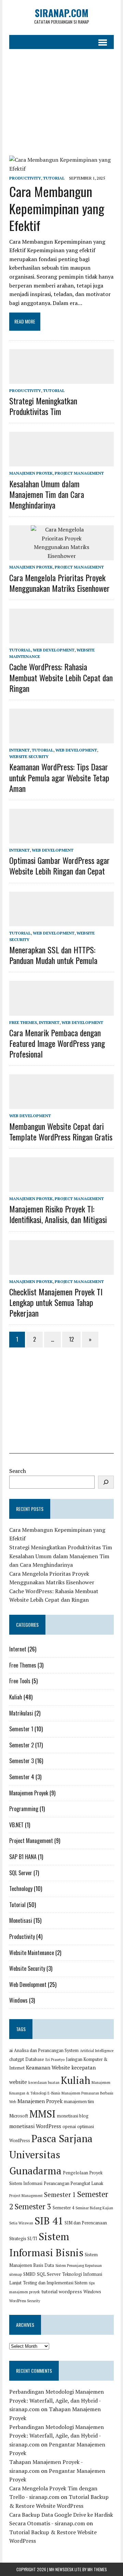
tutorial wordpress (62, 2291)
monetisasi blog (73, 2116)
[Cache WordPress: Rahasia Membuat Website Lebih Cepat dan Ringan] (61, 639)
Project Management (79, 473)
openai (69, 2127)
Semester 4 (22, 1777)
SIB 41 (49, 2221)
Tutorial (54, 178)
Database (35, 2059)
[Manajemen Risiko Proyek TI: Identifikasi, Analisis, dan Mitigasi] (61, 1187)
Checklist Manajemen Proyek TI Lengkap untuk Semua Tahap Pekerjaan (56, 1302)
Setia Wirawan (21, 2223)
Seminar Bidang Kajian (94, 2208)
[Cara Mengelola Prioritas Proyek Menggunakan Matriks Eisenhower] (61, 556)
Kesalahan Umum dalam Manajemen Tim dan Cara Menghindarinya (47, 494)
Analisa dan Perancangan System (46, 2050)
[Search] (106, 1482)
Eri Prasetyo (55, 2060)
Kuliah (16, 1697)
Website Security (29, 756)
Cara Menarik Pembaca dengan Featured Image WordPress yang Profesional (57, 1043)
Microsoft (19, 2116)
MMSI (43, 2114)
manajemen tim (79, 2102)
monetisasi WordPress (35, 2126)
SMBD (29, 2274)
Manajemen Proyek (31, 473)
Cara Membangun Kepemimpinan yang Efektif (57, 208)
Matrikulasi (21, 1713)
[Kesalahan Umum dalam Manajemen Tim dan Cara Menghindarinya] (61, 462)
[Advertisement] (61, 102)
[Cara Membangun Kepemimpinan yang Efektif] (61, 169)
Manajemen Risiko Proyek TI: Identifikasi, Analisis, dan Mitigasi (58, 1214)
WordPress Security (25, 2301)
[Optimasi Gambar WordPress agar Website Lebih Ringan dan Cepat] (61, 839)
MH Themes (97, 2569)
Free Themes (23, 1022)
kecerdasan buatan (44, 2083)
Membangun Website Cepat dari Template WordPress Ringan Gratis (61, 1131)
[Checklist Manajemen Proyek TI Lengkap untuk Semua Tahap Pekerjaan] (61, 1270)
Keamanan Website (48, 2067)
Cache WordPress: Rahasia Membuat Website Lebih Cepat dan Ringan (61, 677)
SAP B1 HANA (23, 1857)
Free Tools (20, 1681)
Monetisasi (21, 1920)
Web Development (54, 650)
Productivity (25, 178)
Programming (24, 1809)
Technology (21, 1889)
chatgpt (17, 2059)
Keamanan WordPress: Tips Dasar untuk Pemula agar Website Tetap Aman (59, 777)
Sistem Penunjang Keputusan (79, 2266)
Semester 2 (22, 1745)
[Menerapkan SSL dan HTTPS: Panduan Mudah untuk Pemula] (61, 921)
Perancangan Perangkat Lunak (73, 2183)
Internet (19, 750)
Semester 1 (21, 1729)
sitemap (16, 2274)
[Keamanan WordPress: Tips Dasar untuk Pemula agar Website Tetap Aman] (61, 739)
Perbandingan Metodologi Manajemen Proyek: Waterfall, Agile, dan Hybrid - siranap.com (57, 2400)
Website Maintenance (32, 1953)
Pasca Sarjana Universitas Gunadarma (51, 2154)
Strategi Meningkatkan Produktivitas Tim (43, 406)
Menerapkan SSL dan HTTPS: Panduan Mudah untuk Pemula (53, 955)
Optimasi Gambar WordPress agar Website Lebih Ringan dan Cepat (59, 865)
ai (11, 2050)
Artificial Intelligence (97, 2051)
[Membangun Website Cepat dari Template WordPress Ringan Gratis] (61, 1104)
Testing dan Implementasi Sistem (55, 2283)
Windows (18, 2000)
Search (18, 1471)
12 (71, 1339)
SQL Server (21, 1873)
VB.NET (16, 1825)
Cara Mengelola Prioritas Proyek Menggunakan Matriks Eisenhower (59, 583)
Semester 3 (22, 1761)
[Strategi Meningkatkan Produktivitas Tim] (61, 379)
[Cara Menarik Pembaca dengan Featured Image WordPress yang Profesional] (61, 1011)
